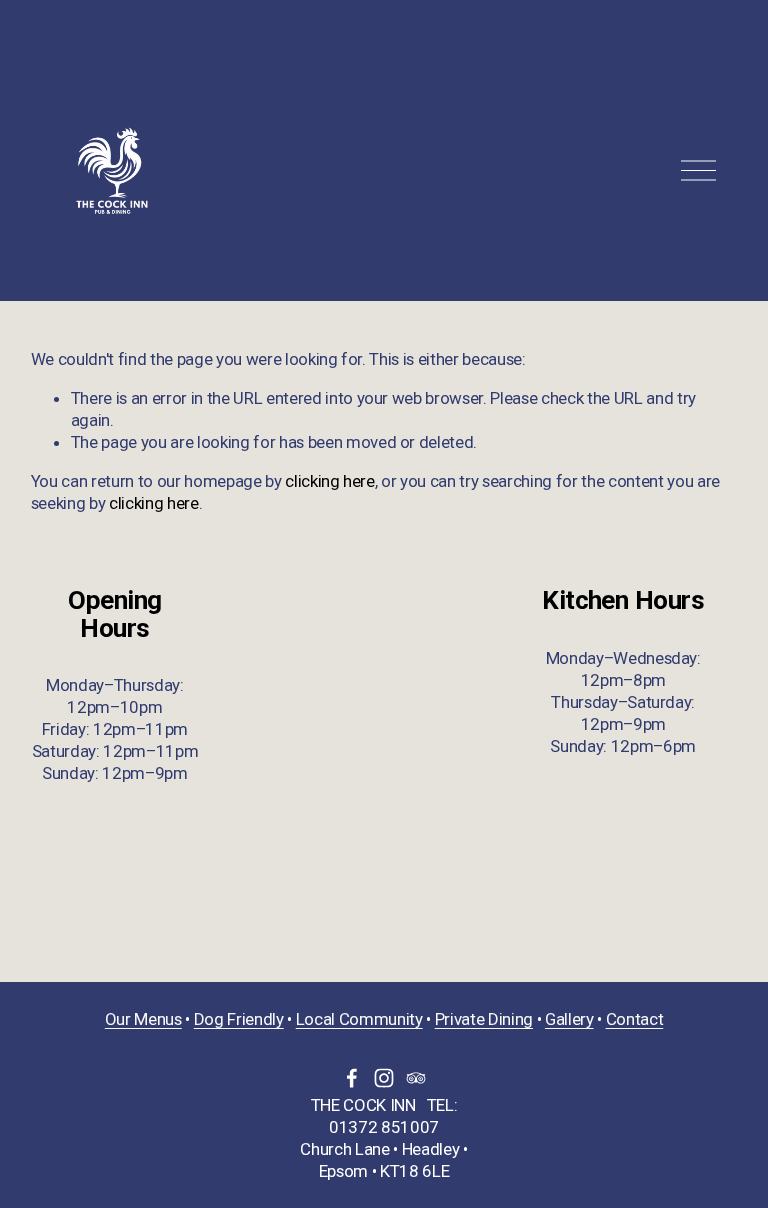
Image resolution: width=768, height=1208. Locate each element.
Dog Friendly (239, 1019)
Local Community (359, 1019)
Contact (635, 1019)
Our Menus (143, 1019)
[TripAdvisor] (416, 1078)
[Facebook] (352, 1078)
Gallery (569, 1019)
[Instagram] (384, 1078)
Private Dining (484, 1019)
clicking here (330, 481)
